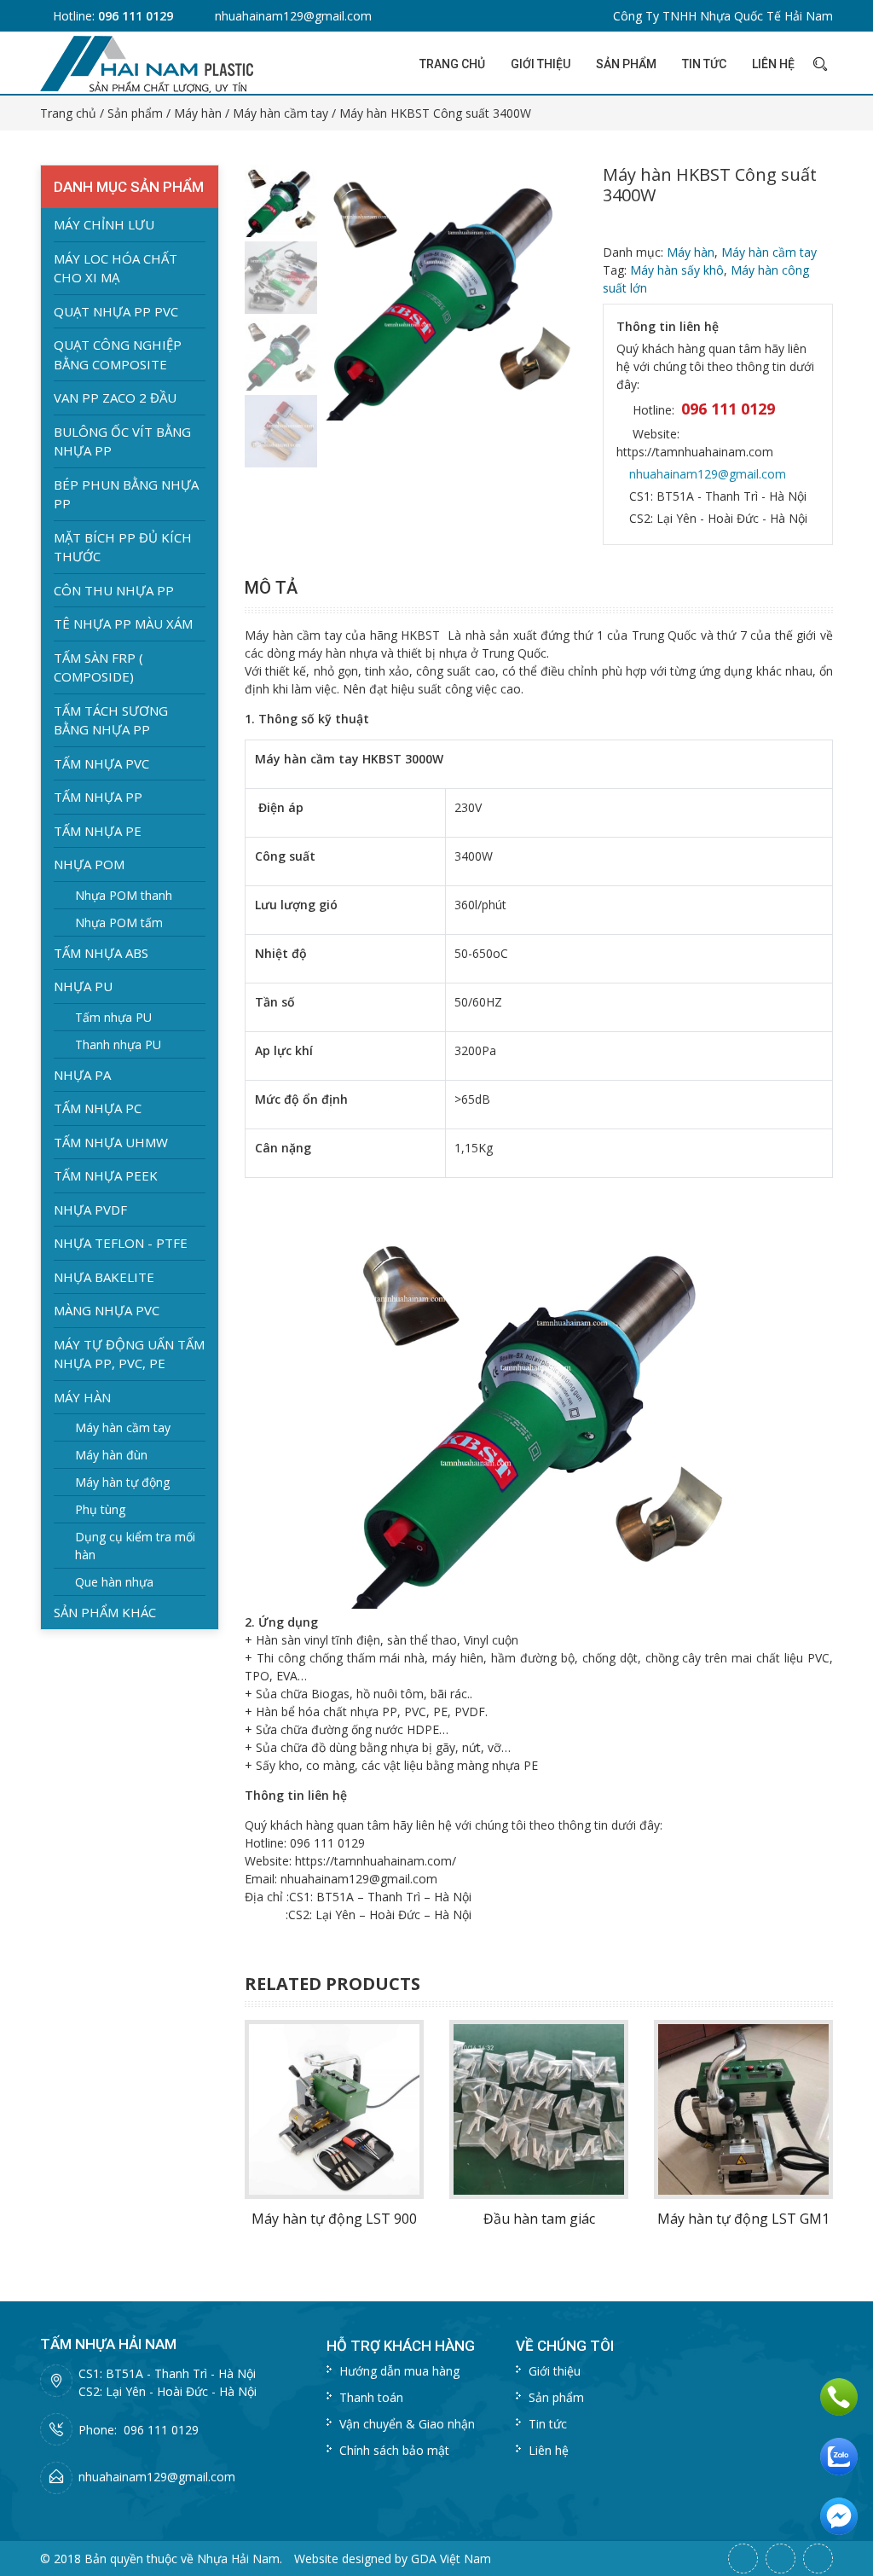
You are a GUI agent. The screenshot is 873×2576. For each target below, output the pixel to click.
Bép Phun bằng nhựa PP (126, 494)
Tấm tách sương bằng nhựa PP (111, 720)
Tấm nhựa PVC (101, 763)
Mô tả (271, 588)
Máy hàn (198, 113)
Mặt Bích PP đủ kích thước (123, 547)
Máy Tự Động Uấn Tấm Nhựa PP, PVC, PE (129, 1354)
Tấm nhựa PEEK (106, 1175)
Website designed (343, 2559)
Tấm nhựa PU (113, 1017)
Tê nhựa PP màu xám (123, 624)
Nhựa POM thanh (124, 895)
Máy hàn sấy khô (677, 270)
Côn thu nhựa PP (114, 590)
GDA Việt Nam (451, 2559)
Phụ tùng (100, 1509)
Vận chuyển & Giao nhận (407, 2424)
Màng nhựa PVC (107, 1310)
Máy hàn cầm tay (280, 113)
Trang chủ (452, 64)
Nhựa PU (83, 986)
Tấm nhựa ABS (101, 953)
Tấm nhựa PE (98, 831)
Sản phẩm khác (105, 1612)
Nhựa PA (82, 1075)
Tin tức (704, 64)
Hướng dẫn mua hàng (399, 2371)
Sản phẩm (626, 64)
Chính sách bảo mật (394, 2450)
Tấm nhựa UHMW (111, 1142)
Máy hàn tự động (122, 1482)
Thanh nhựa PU (118, 1044)
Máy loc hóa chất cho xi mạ (116, 268)
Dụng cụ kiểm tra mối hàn (135, 1546)
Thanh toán (371, 2397)
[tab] (275, 588)
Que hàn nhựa (114, 1582)
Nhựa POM (89, 864)
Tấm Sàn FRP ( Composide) (98, 667)
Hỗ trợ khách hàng (401, 2346)
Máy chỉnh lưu (104, 224)
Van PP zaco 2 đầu (115, 397)
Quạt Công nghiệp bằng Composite (118, 354)
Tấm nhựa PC (98, 1108)
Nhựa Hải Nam (238, 2559)
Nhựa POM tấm (119, 922)
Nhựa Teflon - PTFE (121, 1243)
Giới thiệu (541, 64)
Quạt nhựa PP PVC (116, 311)
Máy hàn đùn (111, 1455)
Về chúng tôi (565, 2346)
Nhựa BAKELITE (104, 1277)
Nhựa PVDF (90, 1210)
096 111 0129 (136, 16)
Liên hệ (773, 64)
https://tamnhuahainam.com (695, 452)
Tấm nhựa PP (98, 797)
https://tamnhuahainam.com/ (376, 1861)
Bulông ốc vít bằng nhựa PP (122, 441)
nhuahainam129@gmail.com (293, 16)
